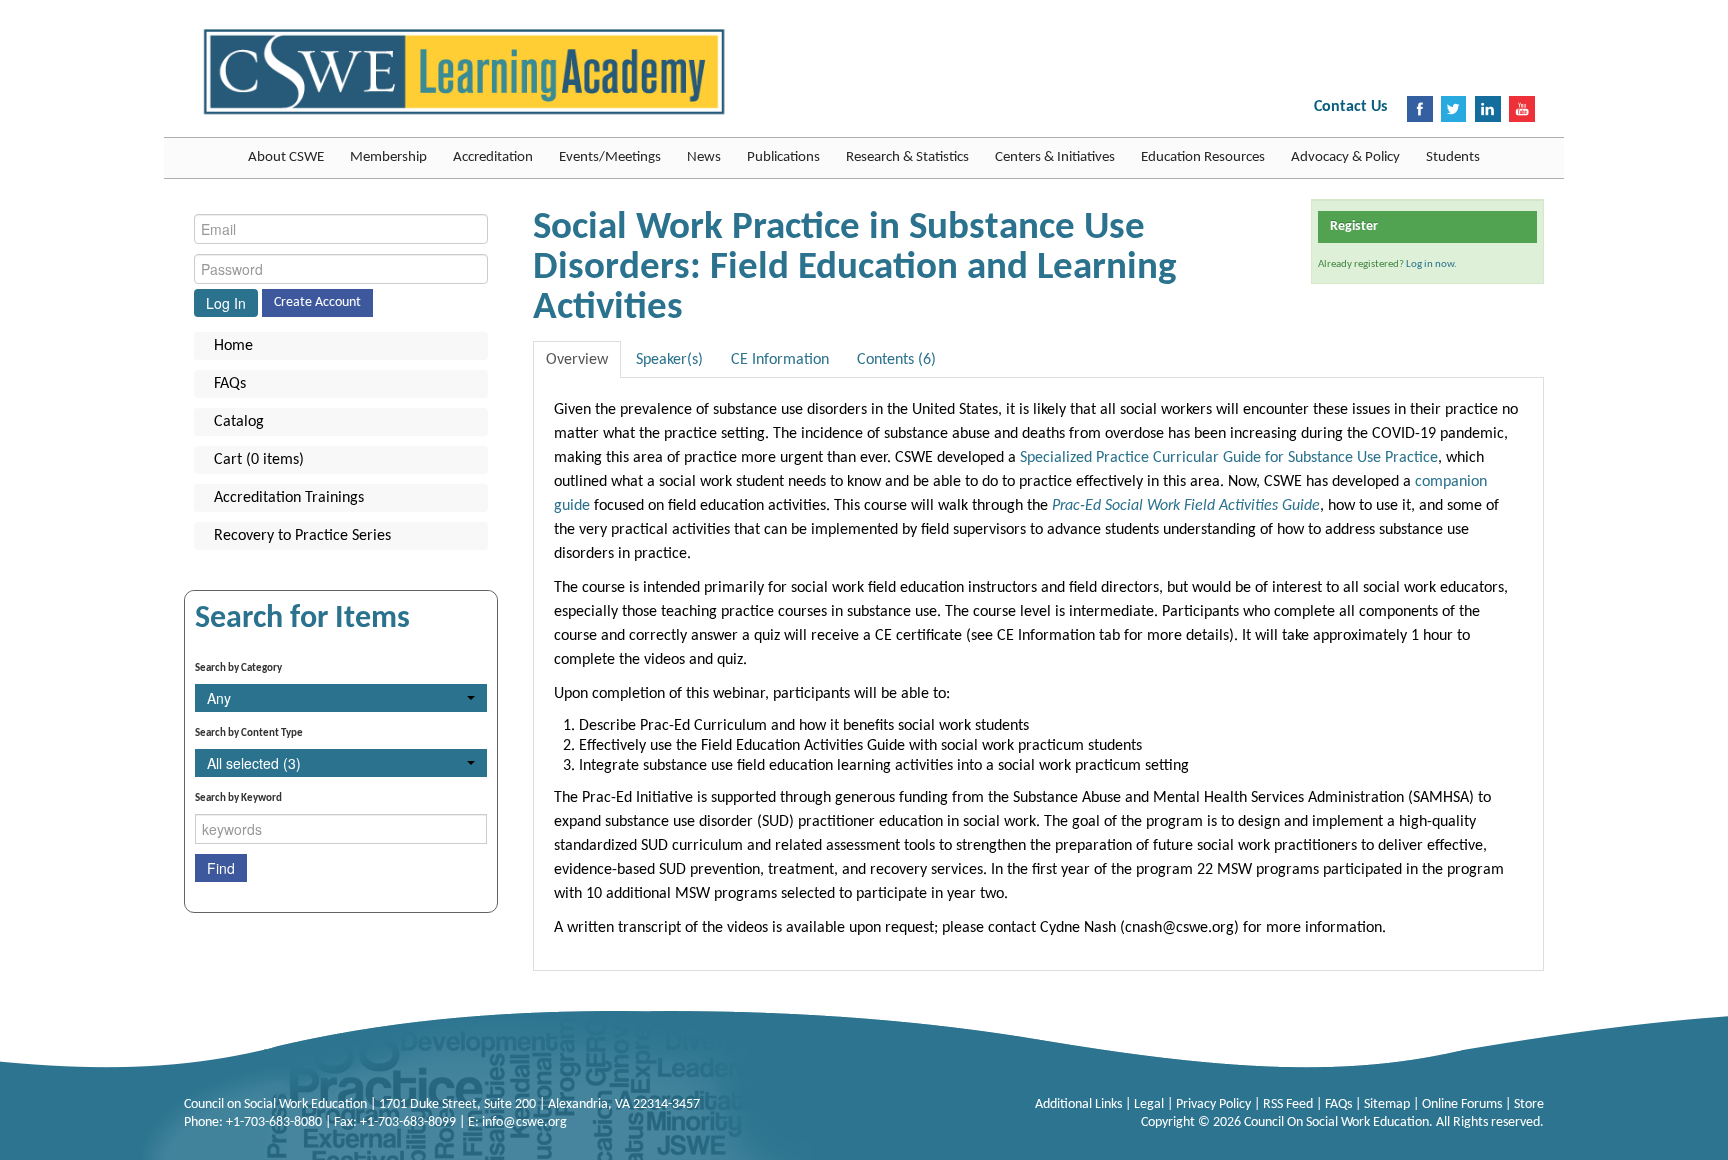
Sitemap (1388, 1104)
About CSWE (286, 157)
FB (1420, 109)
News (704, 157)
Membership (388, 157)
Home (233, 346)
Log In (226, 303)
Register (1354, 226)
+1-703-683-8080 (274, 1122)
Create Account (317, 302)
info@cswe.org (524, 1122)
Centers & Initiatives (1055, 157)
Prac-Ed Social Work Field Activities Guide (1186, 506)
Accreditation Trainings (289, 498)
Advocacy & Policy (1345, 157)
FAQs (230, 384)
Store (1529, 1104)
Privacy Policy (1215, 1104)
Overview (577, 360)
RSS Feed (1289, 1104)
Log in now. (1431, 264)
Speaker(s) (669, 360)
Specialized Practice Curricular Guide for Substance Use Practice (1229, 458)
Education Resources (1203, 157)
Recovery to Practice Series (302, 536)
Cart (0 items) (259, 460)
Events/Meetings (610, 157)
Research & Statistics (907, 157)
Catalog (239, 422)
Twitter (1454, 109)
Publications (783, 157)
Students (1453, 157)
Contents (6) (896, 360)
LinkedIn (1488, 109)
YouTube (1522, 109)
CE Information (780, 360)
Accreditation (493, 157)
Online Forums (1463, 1104)
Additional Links (1080, 1104)
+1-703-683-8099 (408, 1122)
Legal (1150, 1104)
